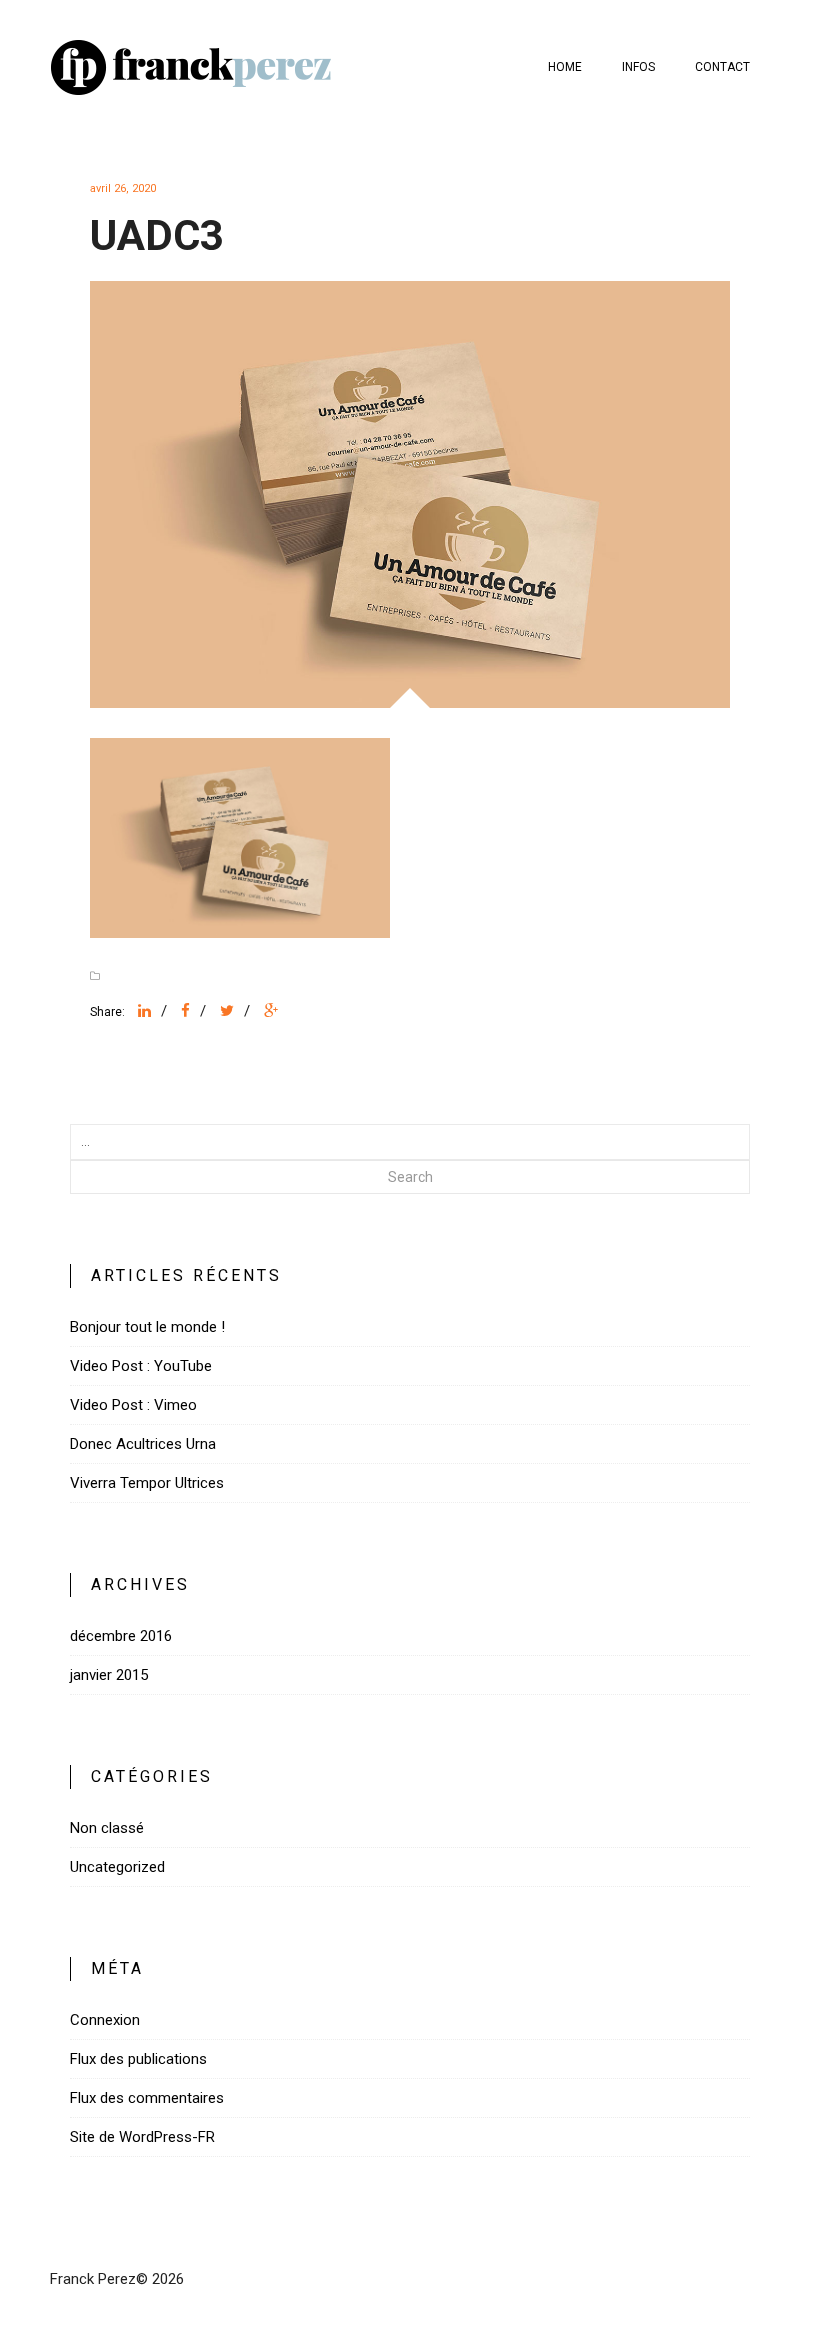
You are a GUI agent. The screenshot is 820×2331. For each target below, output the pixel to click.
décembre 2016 (121, 1636)
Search (410, 1177)
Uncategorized (117, 1867)
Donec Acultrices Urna (143, 1444)
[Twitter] (227, 1011)
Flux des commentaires (147, 2098)
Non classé (107, 1828)
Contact (722, 67)
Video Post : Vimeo (133, 1405)
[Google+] (271, 1011)
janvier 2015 (109, 1675)
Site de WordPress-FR (142, 2137)
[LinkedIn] (144, 1011)
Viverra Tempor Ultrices (147, 1483)
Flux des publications (138, 2059)
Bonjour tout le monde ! (147, 1327)
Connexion (105, 2020)
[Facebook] (185, 1011)
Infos (638, 67)
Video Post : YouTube (141, 1366)
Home (565, 67)
